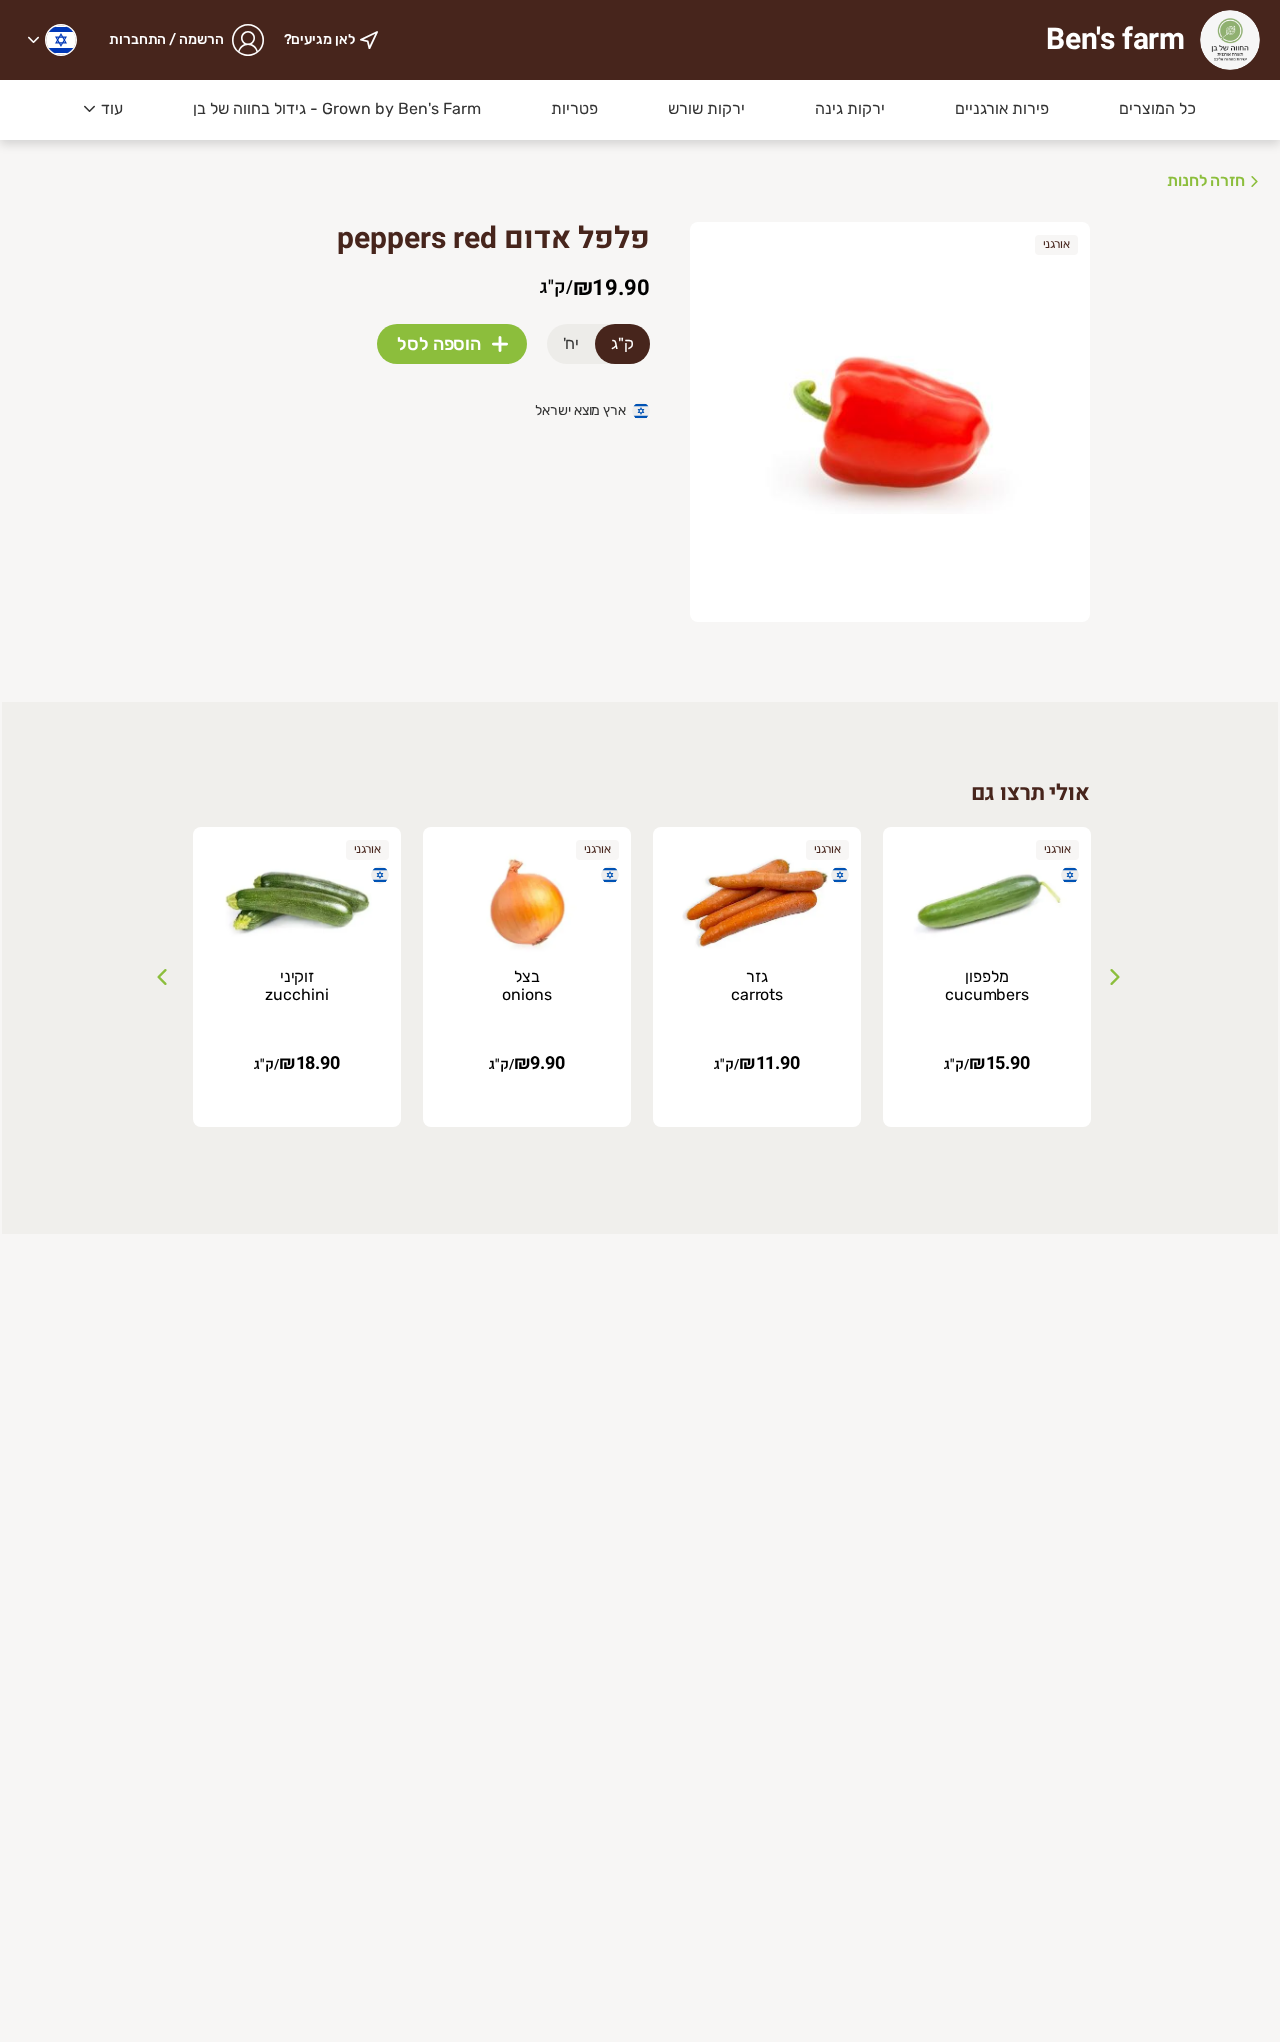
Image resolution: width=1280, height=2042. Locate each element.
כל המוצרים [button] (1157, 108)
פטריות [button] (574, 108)
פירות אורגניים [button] (1002, 108)
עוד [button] (112, 108)
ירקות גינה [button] (850, 108)
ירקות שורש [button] (706, 108)
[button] (52, 40)
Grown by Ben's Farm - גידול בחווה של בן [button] (337, 108)
